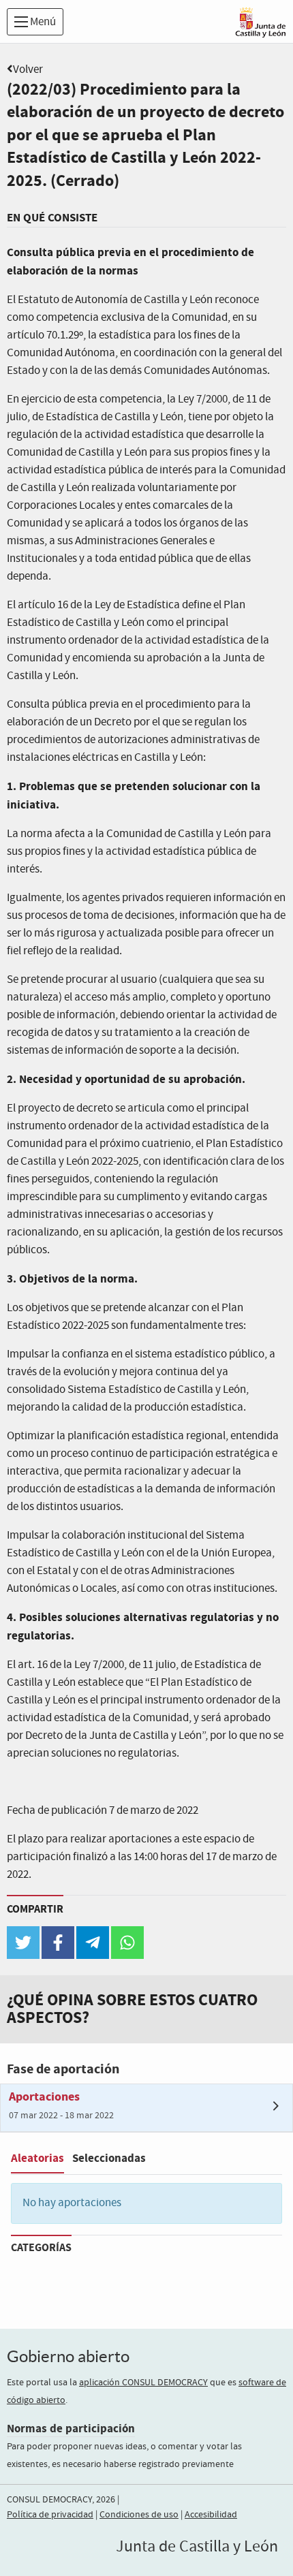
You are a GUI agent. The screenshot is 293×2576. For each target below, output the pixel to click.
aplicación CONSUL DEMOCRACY (143, 2383)
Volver (28, 70)
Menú (42, 22)
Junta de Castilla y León (197, 2547)
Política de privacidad (50, 2515)
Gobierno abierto (68, 2356)
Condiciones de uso (139, 2515)
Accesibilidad (211, 2515)
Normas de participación (71, 2429)
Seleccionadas (109, 2158)
